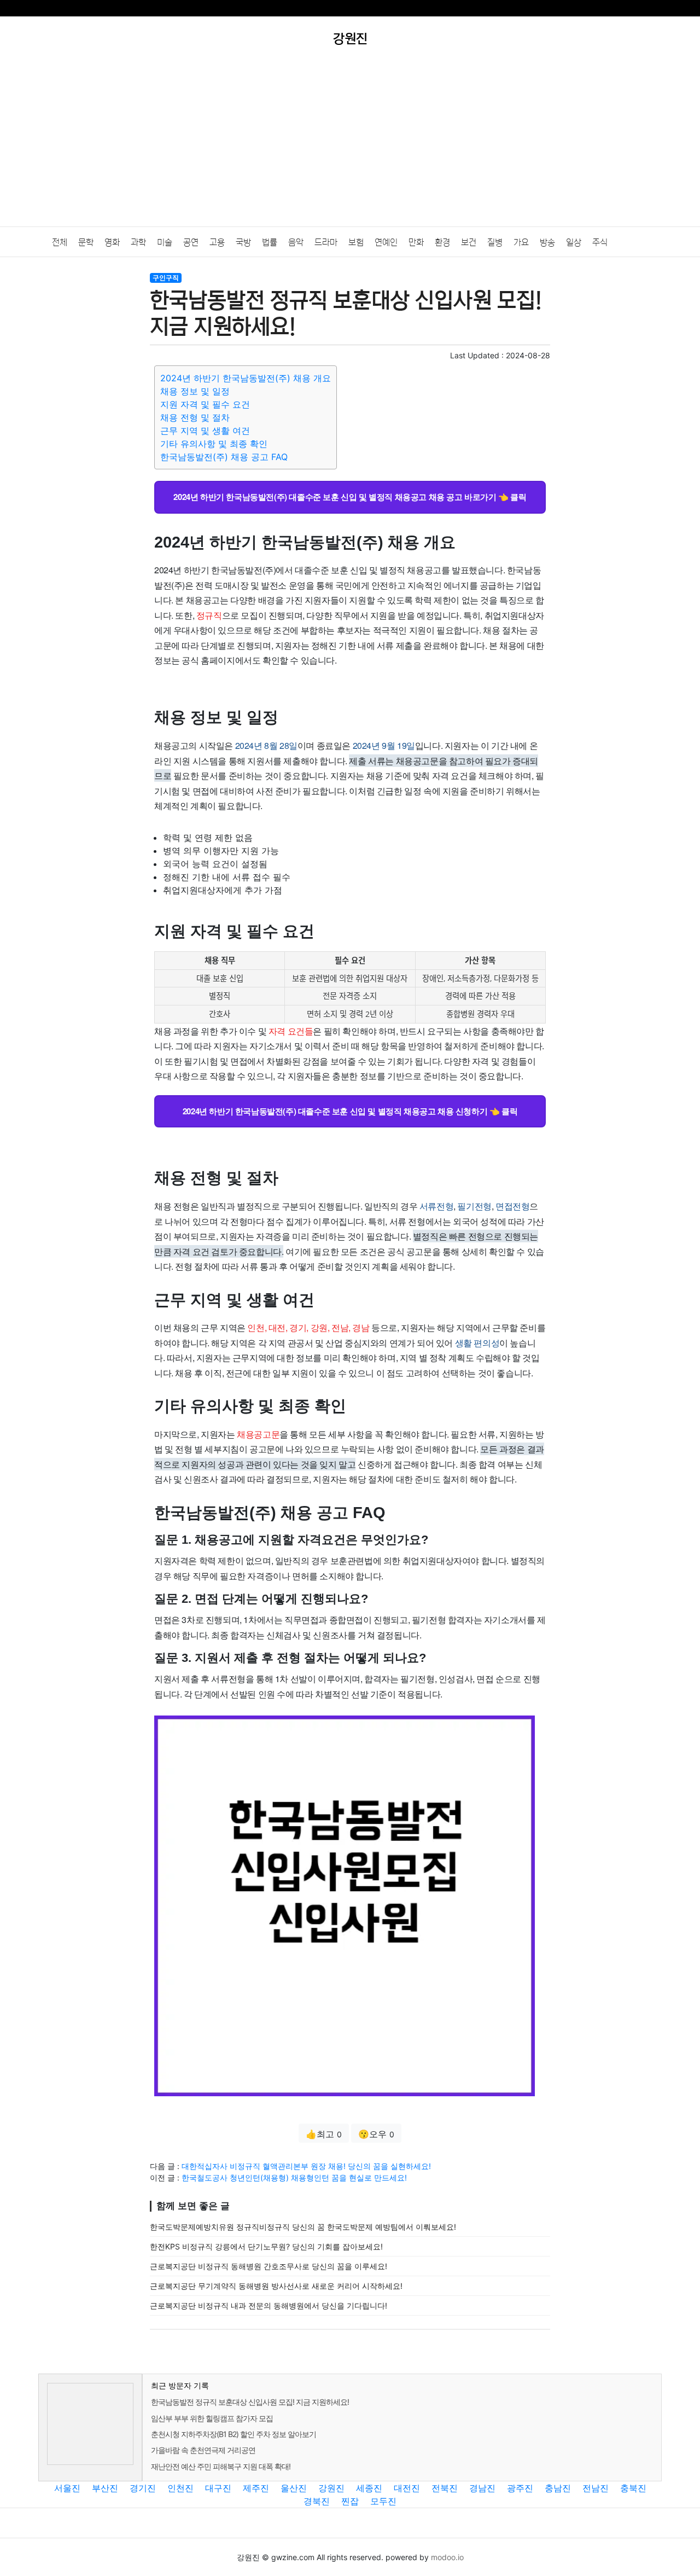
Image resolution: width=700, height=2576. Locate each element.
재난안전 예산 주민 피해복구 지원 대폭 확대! (221, 2466)
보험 (356, 242)
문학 (86, 242)
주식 (600, 242)
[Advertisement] (350, 144)
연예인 (386, 242)
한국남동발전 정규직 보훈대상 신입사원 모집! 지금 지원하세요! (250, 2402)
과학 (138, 242)
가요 (521, 242)
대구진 (218, 2488)
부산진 (105, 2488)
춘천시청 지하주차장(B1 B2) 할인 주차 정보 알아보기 (234, 2434)
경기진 (143, 2488)
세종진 (369, 2488)
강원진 (331, 2488)
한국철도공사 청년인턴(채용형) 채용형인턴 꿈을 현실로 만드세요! (294, 2177)
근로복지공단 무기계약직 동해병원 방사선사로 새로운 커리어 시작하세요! (276, 2286)
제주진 (256, 2488)
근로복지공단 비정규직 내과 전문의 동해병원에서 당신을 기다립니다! (269, 2305)
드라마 (326, 242)
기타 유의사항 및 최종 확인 (214, 444)
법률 (270, 242)
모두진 (383, 2501)
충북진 (633, 2488)
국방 (243, 242)
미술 (165, 242)
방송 (547, 242)
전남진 (596, 2488)
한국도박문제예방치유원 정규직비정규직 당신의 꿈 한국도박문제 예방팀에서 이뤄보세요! (303, 2227)
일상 (574, 242)
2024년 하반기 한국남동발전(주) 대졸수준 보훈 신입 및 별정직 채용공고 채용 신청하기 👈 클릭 (350, 1111)
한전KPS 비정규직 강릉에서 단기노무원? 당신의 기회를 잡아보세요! (266, 2246)
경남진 (482, 2488)
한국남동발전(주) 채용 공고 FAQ (224, 457)
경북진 (317, 2501)
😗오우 (376, 2134)
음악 (296, 242)
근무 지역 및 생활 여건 (205, 431)
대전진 (407, 2488)
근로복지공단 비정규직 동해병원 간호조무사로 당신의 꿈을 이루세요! (269, 2266)
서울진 (67, 2488)
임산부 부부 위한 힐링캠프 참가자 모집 (212, 2418)
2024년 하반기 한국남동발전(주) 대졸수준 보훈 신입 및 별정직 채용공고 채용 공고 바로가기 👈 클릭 (350, 497)
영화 (112, 242)
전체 (60, 242)
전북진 (445, 2488)
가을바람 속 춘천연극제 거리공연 (203, 2450)
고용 (217, 242)
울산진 (294, 2488)
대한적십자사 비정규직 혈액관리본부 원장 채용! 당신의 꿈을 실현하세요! (306, 2166)
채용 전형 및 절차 (195, 417)
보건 (469, 242)
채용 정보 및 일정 (195, 391)
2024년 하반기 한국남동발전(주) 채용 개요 (246, 378)
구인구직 (166, 278)
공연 (191, 242)
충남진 (558, 2488)
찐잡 (350, 2501)
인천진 (180, 2488)
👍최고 (324, 2134)
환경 (442, 242)
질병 (495, 242)
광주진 (520, 2488)
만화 (416, 242)
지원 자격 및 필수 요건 (205, 404)
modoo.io (447, 2557)
